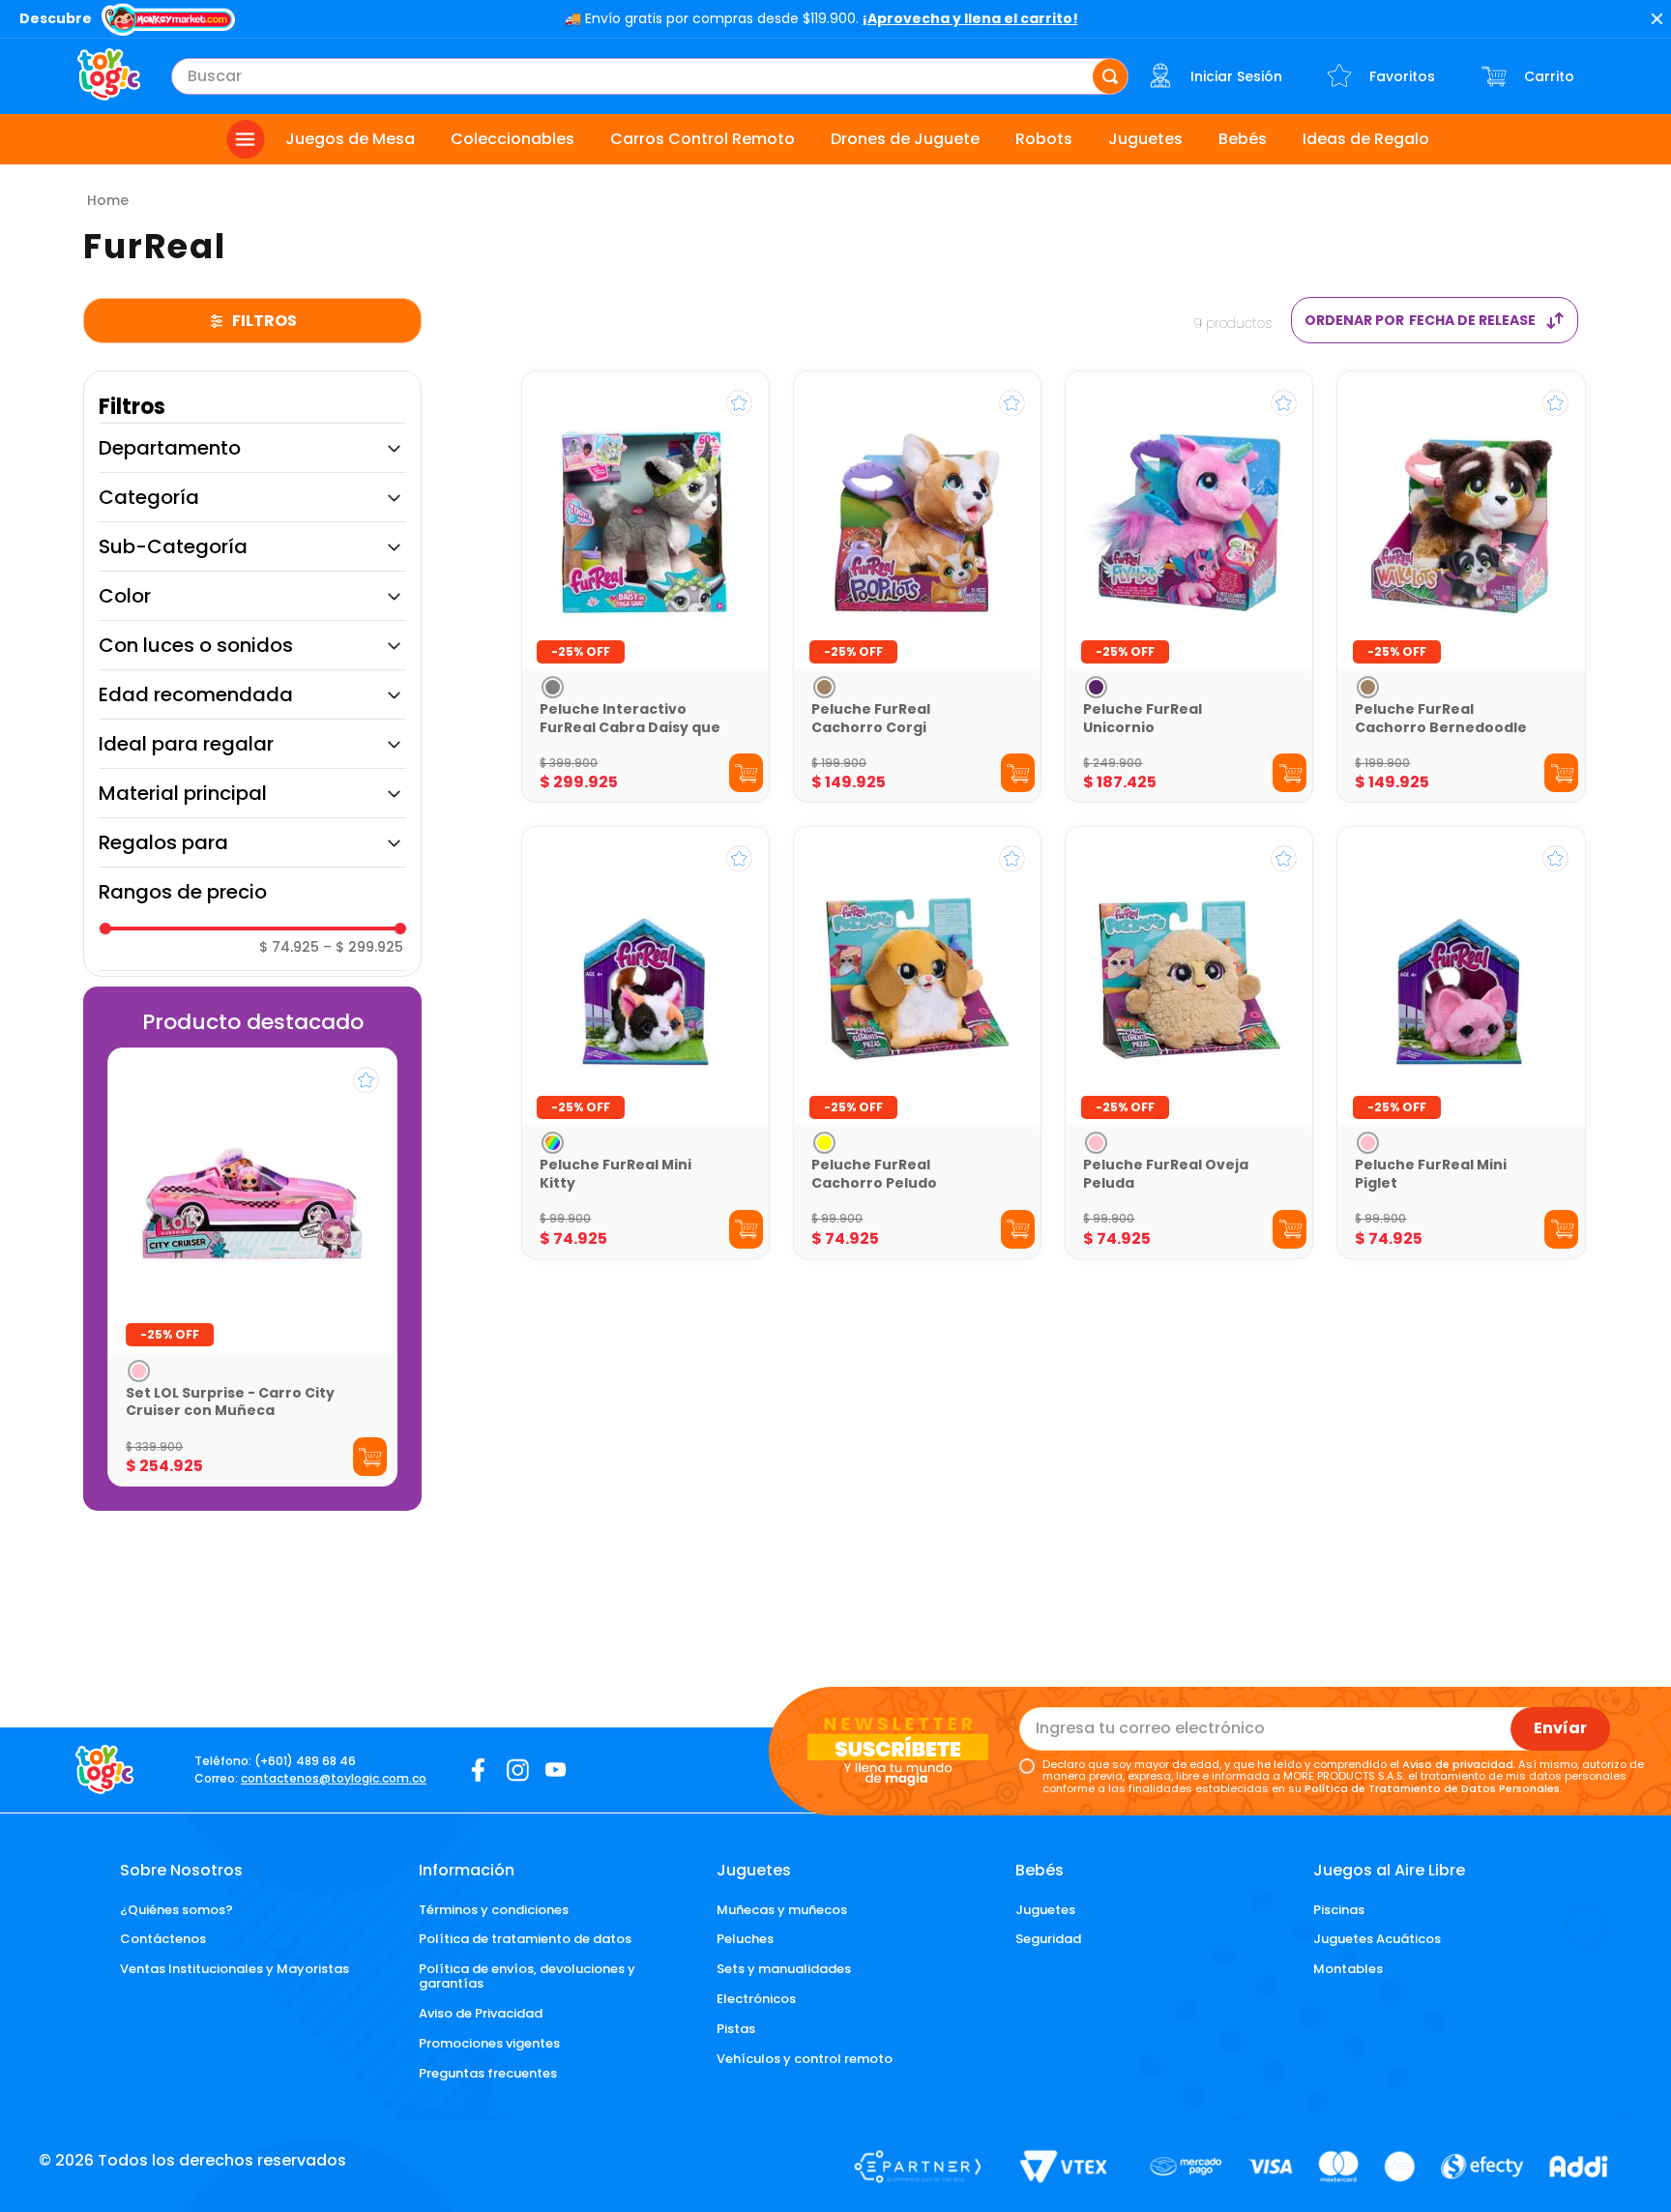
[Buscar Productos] (1110, 76)
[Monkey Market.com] (168, 21)
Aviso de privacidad (1458, 1764)
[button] (252, 448)
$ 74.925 (289, 947)
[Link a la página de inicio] (108, 200)
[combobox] (650, 76)
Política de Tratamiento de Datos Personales (1432, 1788)
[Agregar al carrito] (370, 1457)
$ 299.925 (363, 947)
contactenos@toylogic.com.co (334, 1778)
